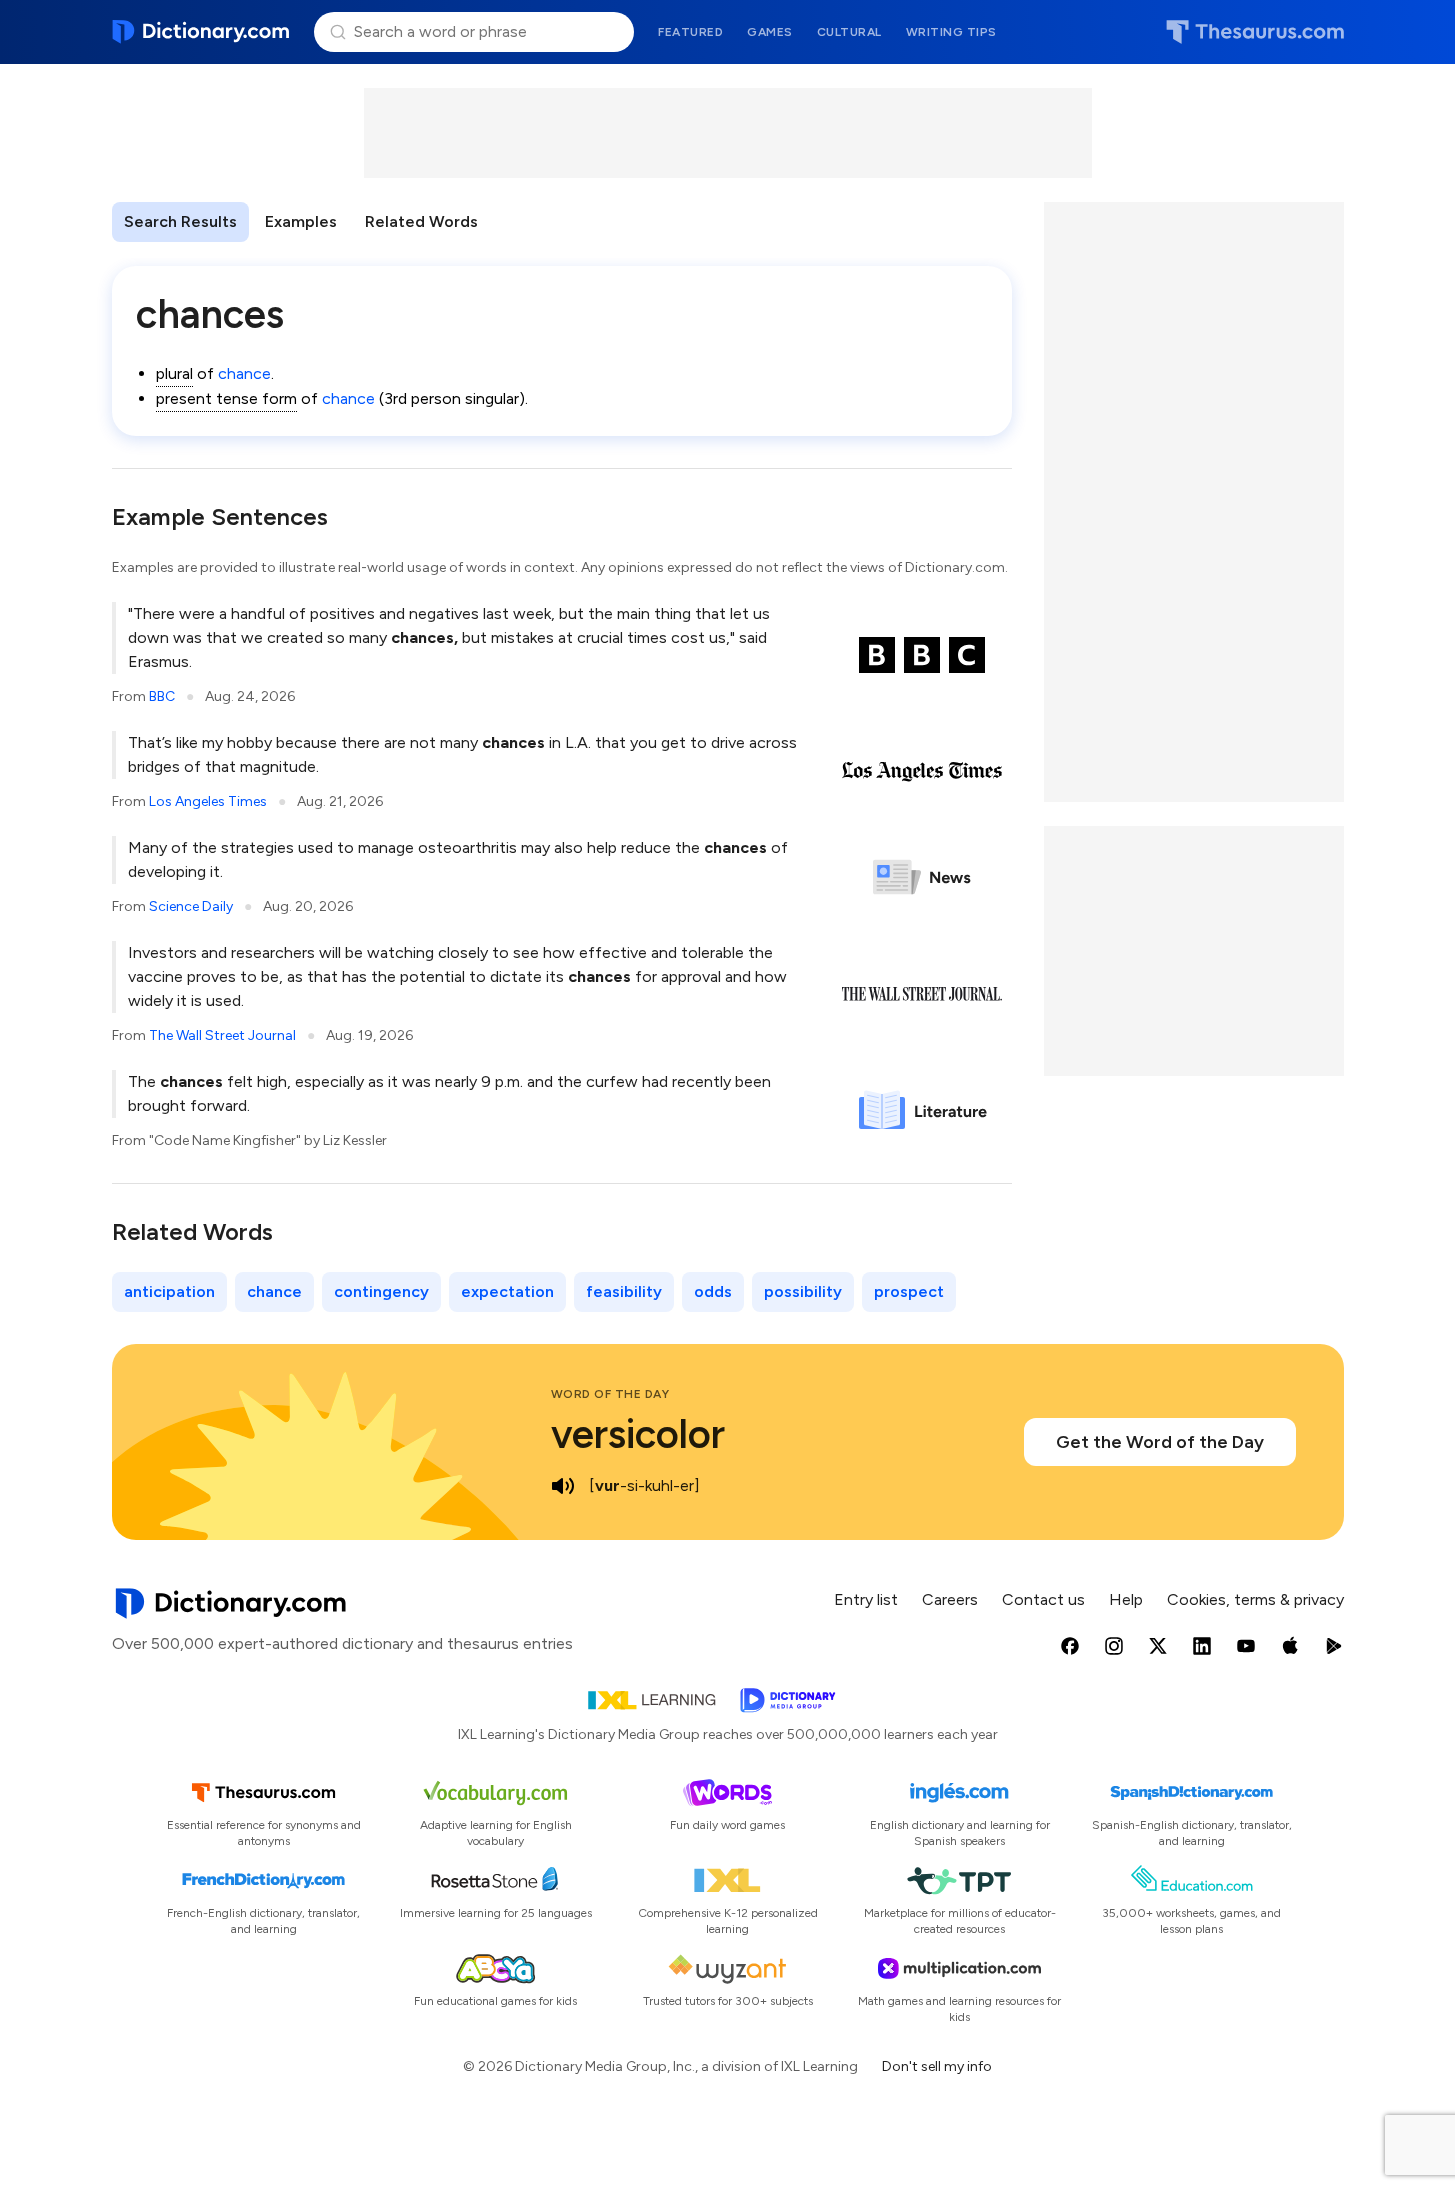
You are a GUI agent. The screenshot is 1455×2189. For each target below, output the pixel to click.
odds (713, 1291)
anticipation (169, 1291)
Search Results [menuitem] (180, 221)
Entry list (866, 1599)
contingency (381, 1291)
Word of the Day (610, 1394)
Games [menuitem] (770, 32)
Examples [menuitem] (301, 221)
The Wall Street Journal (222, 1035)
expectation (507, 1291)
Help (1126, 1599)
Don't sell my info (937, 2066)
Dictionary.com (201, 32)
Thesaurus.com (1255, 32)
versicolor (638, 1434)
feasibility (624, 1291)
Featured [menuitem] (690, 32)
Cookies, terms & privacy (1255, 1599)
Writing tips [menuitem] (951, 32)
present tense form (226, 398)
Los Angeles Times (208, 801)
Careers (950, 1599)
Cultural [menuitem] (849, 32)
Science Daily (191, 906)
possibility (803, 1291)
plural (174, 373)
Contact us (1043, 1599)
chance (244, 373)
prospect (909, 1291)
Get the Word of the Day (1160, 1442)
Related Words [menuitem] (421, 221)
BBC (162, 696)
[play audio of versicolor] (563, 1486)
